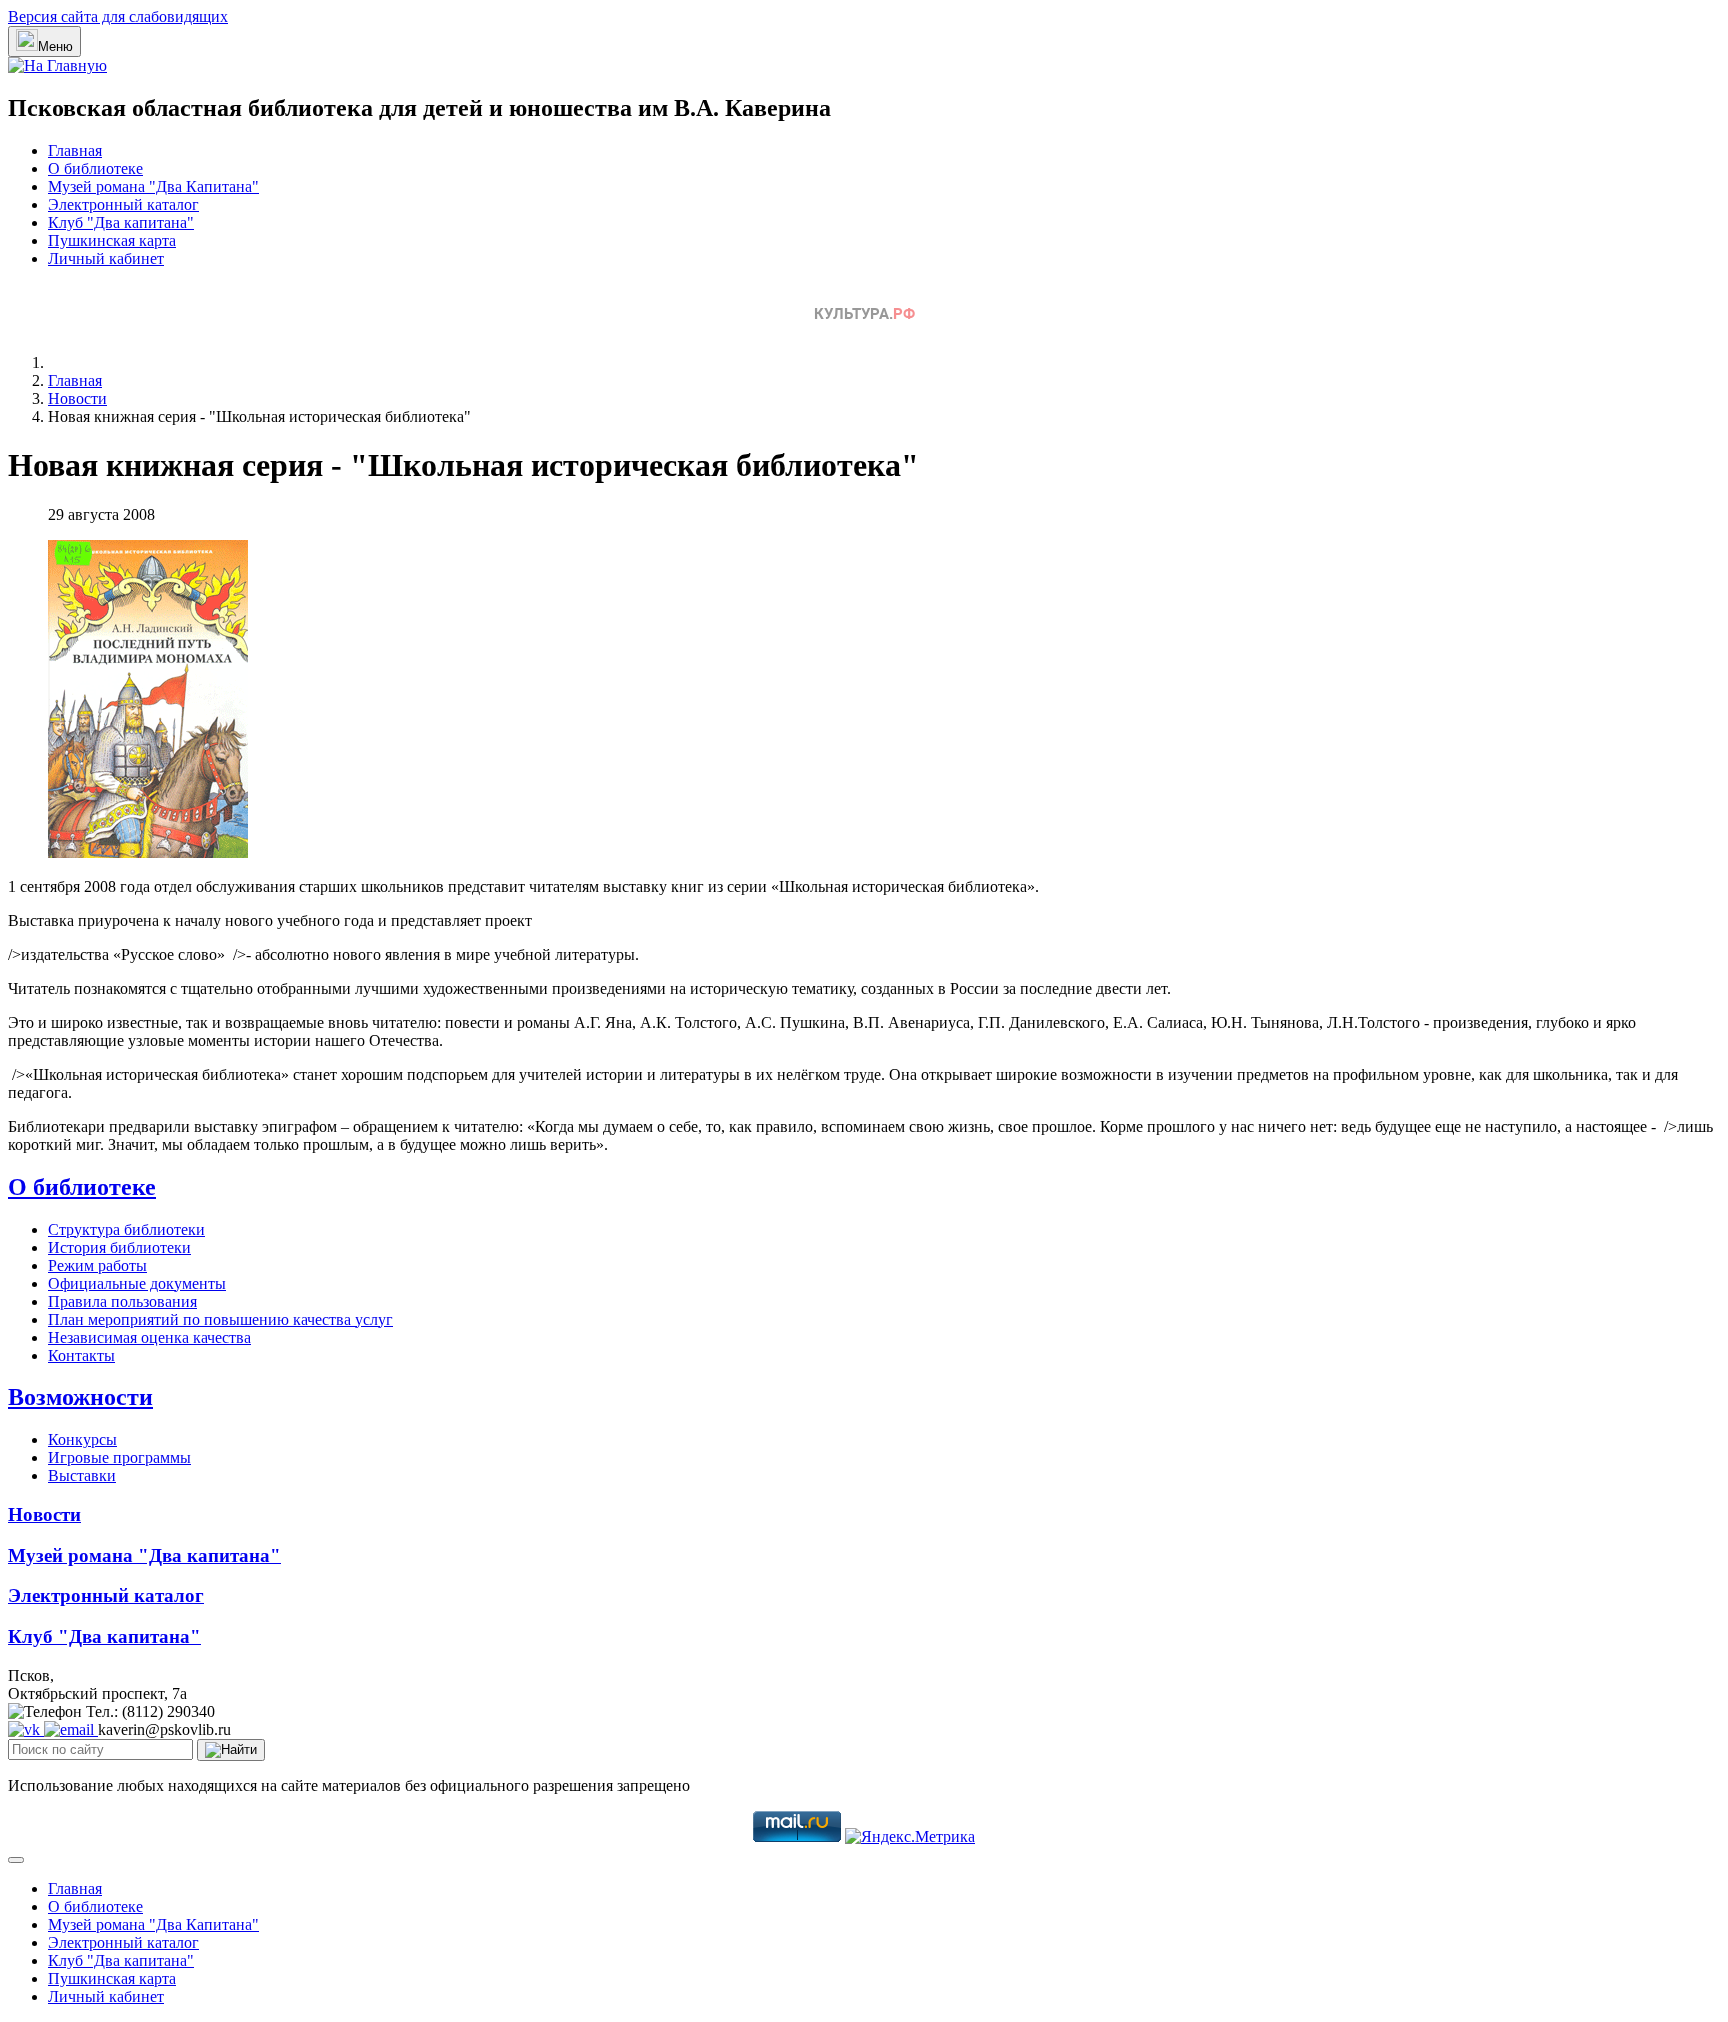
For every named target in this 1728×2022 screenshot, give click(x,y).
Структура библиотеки (126, 1229)
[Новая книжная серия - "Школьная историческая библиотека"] (148, 852)
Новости (44, 1514)
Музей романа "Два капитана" (144, 1555)
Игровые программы (119, 1457)
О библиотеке (95, 168)
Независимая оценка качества (149, 1337)
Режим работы (97, 1265)
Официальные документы (137, 1283)
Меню (55, 46)
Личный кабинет (106, 258)
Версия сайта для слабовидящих (118, 16)
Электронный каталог (123, 204)
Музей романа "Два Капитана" (153, 186)
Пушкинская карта (112, 240)
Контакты (81, 1355)
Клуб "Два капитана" (121, 222)
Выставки (82, 1475)
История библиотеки (119, 1247)
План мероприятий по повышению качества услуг (220, 1319)
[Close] (16, 1860)
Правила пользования (122, 1301)
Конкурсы (82, 1439)
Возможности (80, 1397)
